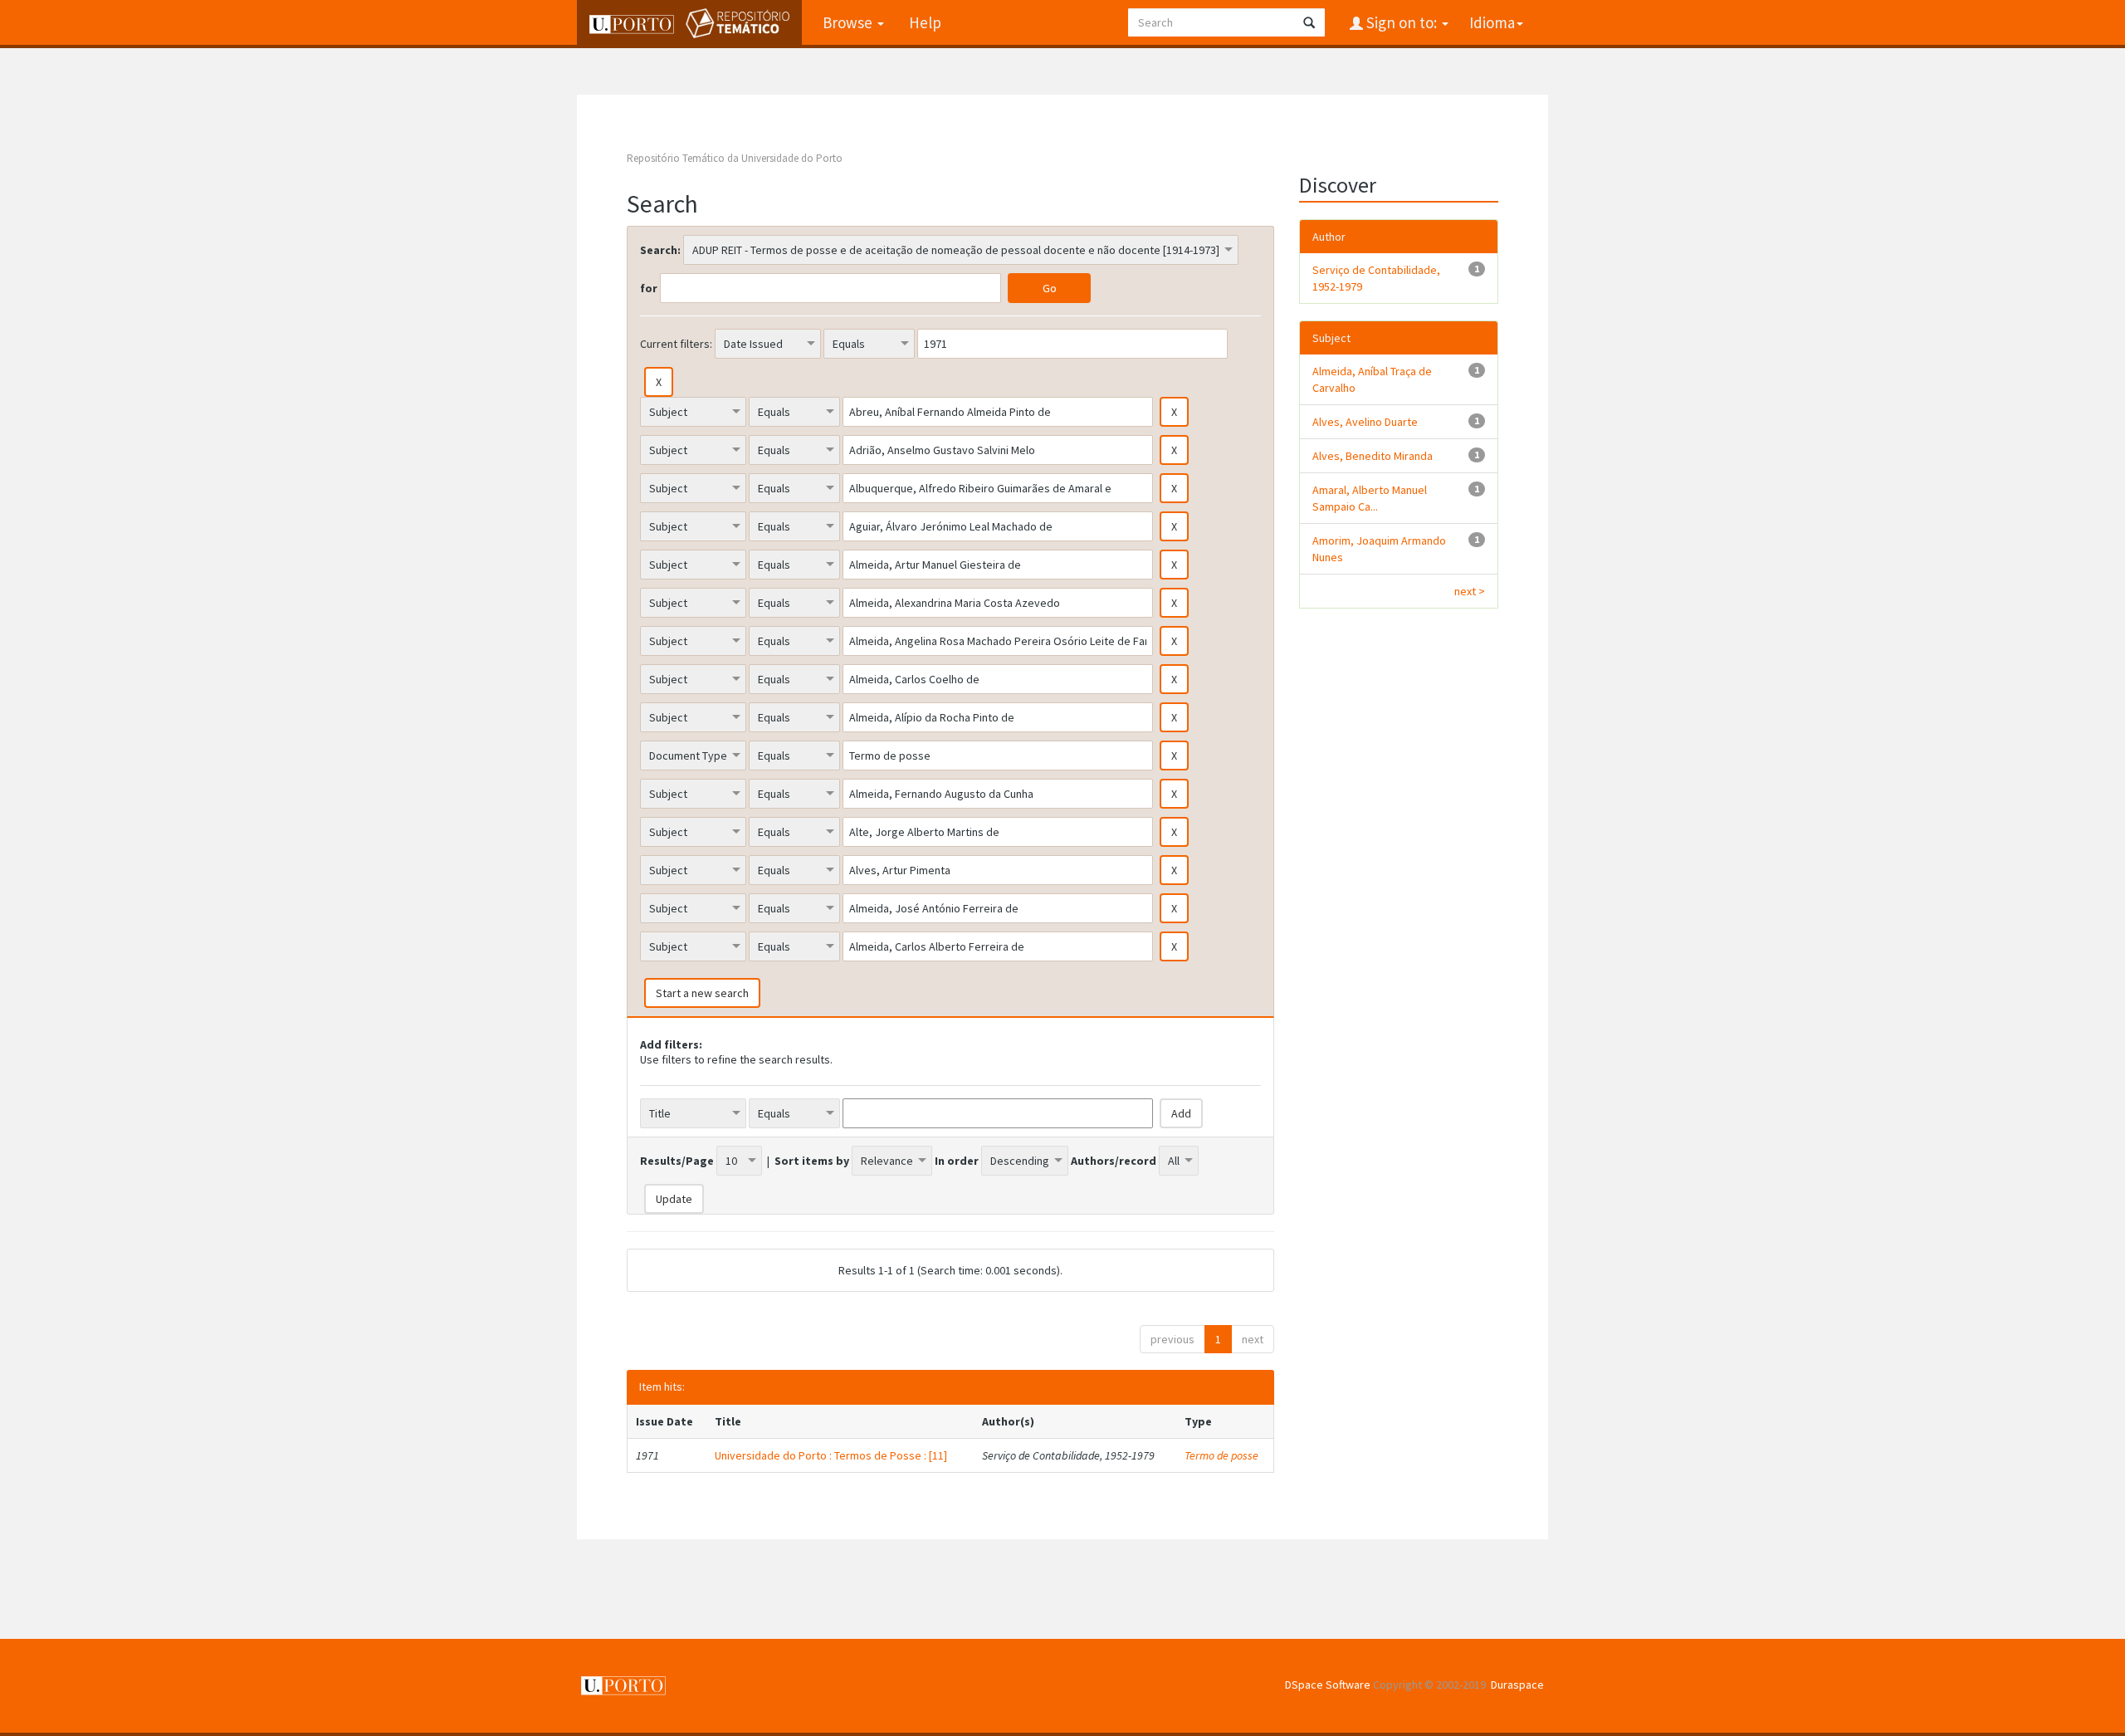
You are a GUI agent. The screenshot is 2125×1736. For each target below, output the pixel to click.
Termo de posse (1221, 1455)
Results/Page (677, 1161)
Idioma (1492, 22)
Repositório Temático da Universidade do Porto (735, 158)
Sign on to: (1402, 22)
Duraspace (1517, 1685)
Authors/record (1114, 1161)
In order (957, 1161)
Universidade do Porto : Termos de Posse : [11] (831, 1455)
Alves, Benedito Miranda (1373, 456)
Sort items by (812, 1161)
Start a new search (702, 993)
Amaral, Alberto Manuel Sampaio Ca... (1370, 498)
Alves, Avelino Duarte (1365, 422)
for (649, 288)
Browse (849, 22)
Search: (660, 250)
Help (925, 22)
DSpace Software (1328, 1685)
